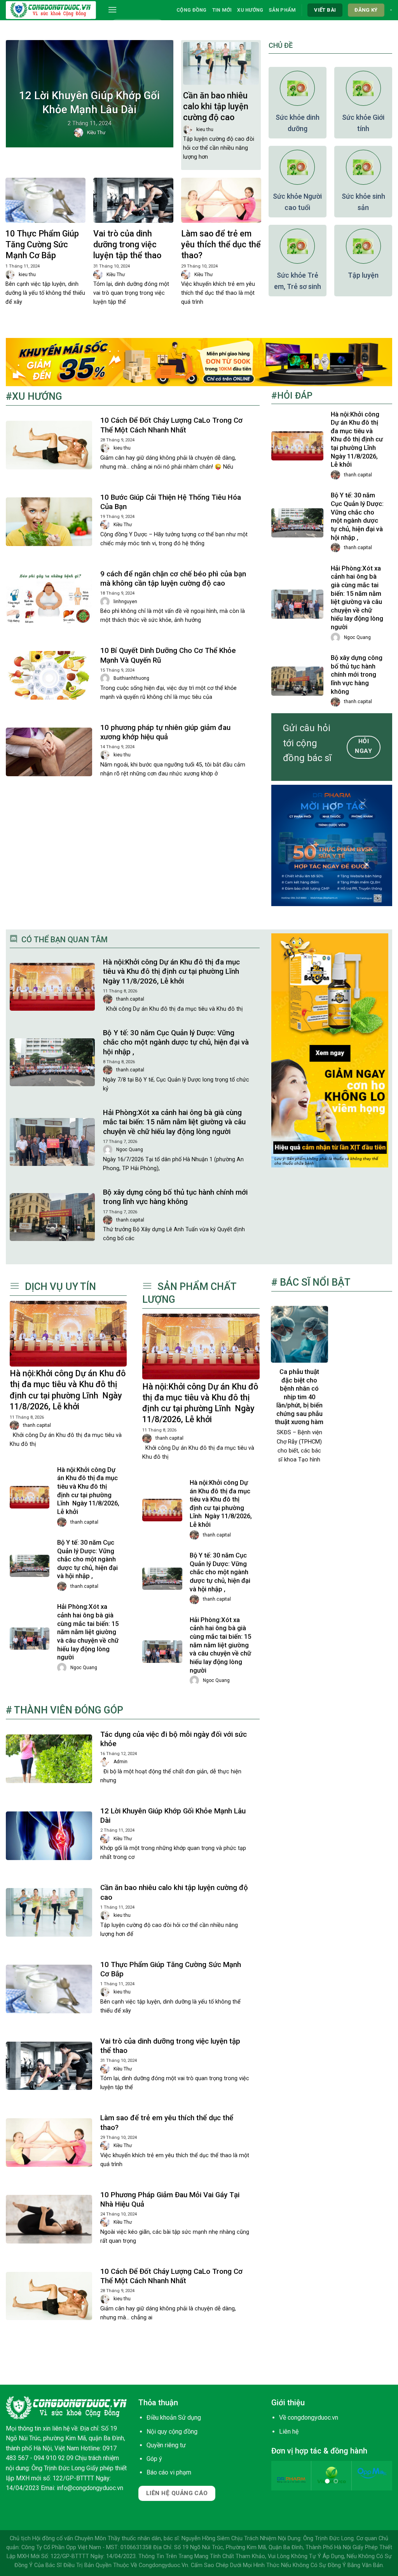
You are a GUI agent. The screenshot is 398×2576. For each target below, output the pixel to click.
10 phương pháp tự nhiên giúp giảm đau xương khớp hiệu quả (165, 732)
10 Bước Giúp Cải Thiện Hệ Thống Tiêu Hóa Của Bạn (171, 502)
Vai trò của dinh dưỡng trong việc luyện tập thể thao (127, 244)
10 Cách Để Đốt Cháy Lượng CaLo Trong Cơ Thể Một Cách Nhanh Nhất (171, 425)
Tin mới (222, 10)
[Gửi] (157, 26)
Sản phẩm (282, 10)
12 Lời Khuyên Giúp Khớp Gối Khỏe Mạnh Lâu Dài (89, 102)
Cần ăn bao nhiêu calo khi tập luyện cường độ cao (216, 106)
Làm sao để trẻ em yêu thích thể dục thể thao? (221, 244)
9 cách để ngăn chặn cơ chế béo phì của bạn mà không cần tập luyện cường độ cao (173, 579)
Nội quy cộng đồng (172, 2432)
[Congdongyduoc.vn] (51, 10)
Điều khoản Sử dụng (174, 2418)
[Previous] (283, 2480)
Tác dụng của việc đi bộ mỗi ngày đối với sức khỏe (174, 1739)
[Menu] (112, 10)
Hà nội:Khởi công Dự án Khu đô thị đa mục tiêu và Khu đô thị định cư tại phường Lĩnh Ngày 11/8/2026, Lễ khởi (357, 440)
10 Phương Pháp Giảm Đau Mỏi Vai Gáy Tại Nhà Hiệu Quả (170, 2200)
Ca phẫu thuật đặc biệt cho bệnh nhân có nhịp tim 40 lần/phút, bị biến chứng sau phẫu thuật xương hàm (299, 1397)
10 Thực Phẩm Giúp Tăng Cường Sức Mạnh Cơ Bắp (42, 244)
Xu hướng (250, 10)
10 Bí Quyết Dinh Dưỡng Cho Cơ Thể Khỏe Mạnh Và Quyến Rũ (168, 655)
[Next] (380, 2480)
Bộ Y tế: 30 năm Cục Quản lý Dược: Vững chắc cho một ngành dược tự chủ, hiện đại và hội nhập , (357, 516)
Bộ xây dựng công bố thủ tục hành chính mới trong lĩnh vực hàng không (357, 675)
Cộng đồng (191, 10)
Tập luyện (363, 275)
